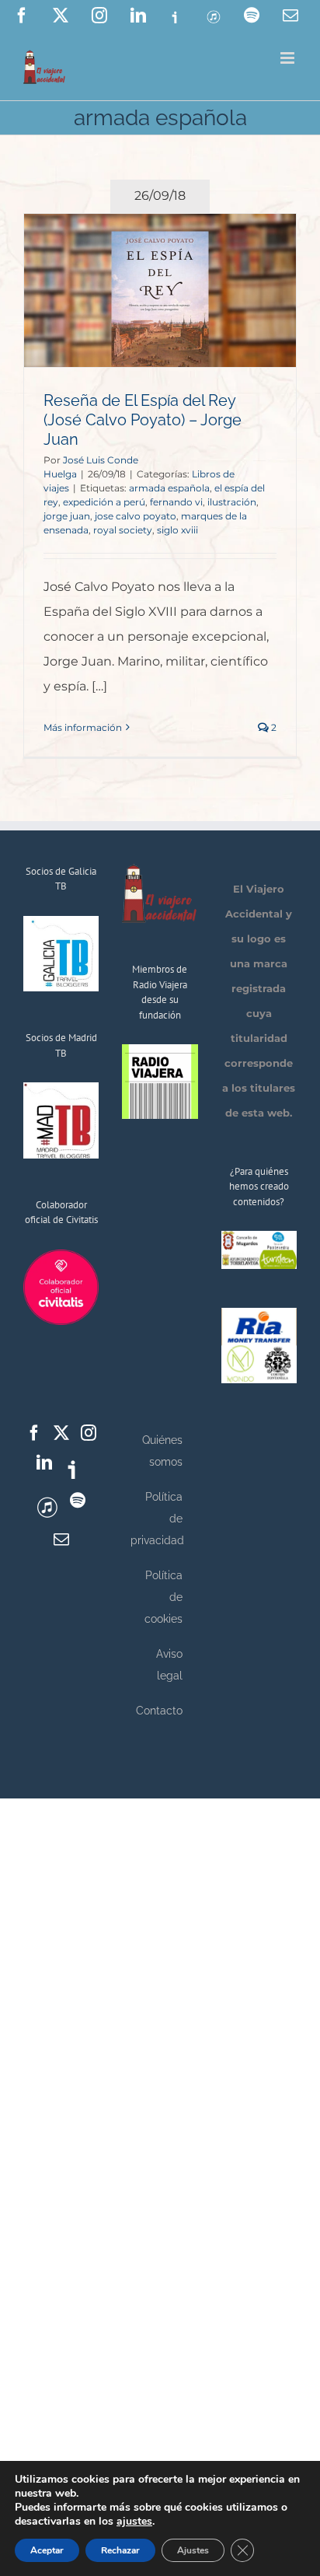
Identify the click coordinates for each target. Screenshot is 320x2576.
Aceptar (47, 2550)
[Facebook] (34, 1433)
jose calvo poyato (136, 516)
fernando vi (176, 502)
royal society (123, 530)
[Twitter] (61, 1433)
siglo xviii (177, 530)
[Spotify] (78, 1501)
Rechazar (120, 2550)
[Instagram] (89, 1433)
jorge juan (67, 516)
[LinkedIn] (44, 1463)
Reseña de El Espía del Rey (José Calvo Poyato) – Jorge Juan (143, 420)
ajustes (134, 2522)
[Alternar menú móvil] (289, 58)
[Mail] (61, 1540)
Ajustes (193, 2550)
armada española (169, 488)
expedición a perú (104, 502)
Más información (83, 727)
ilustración (232, 502)
